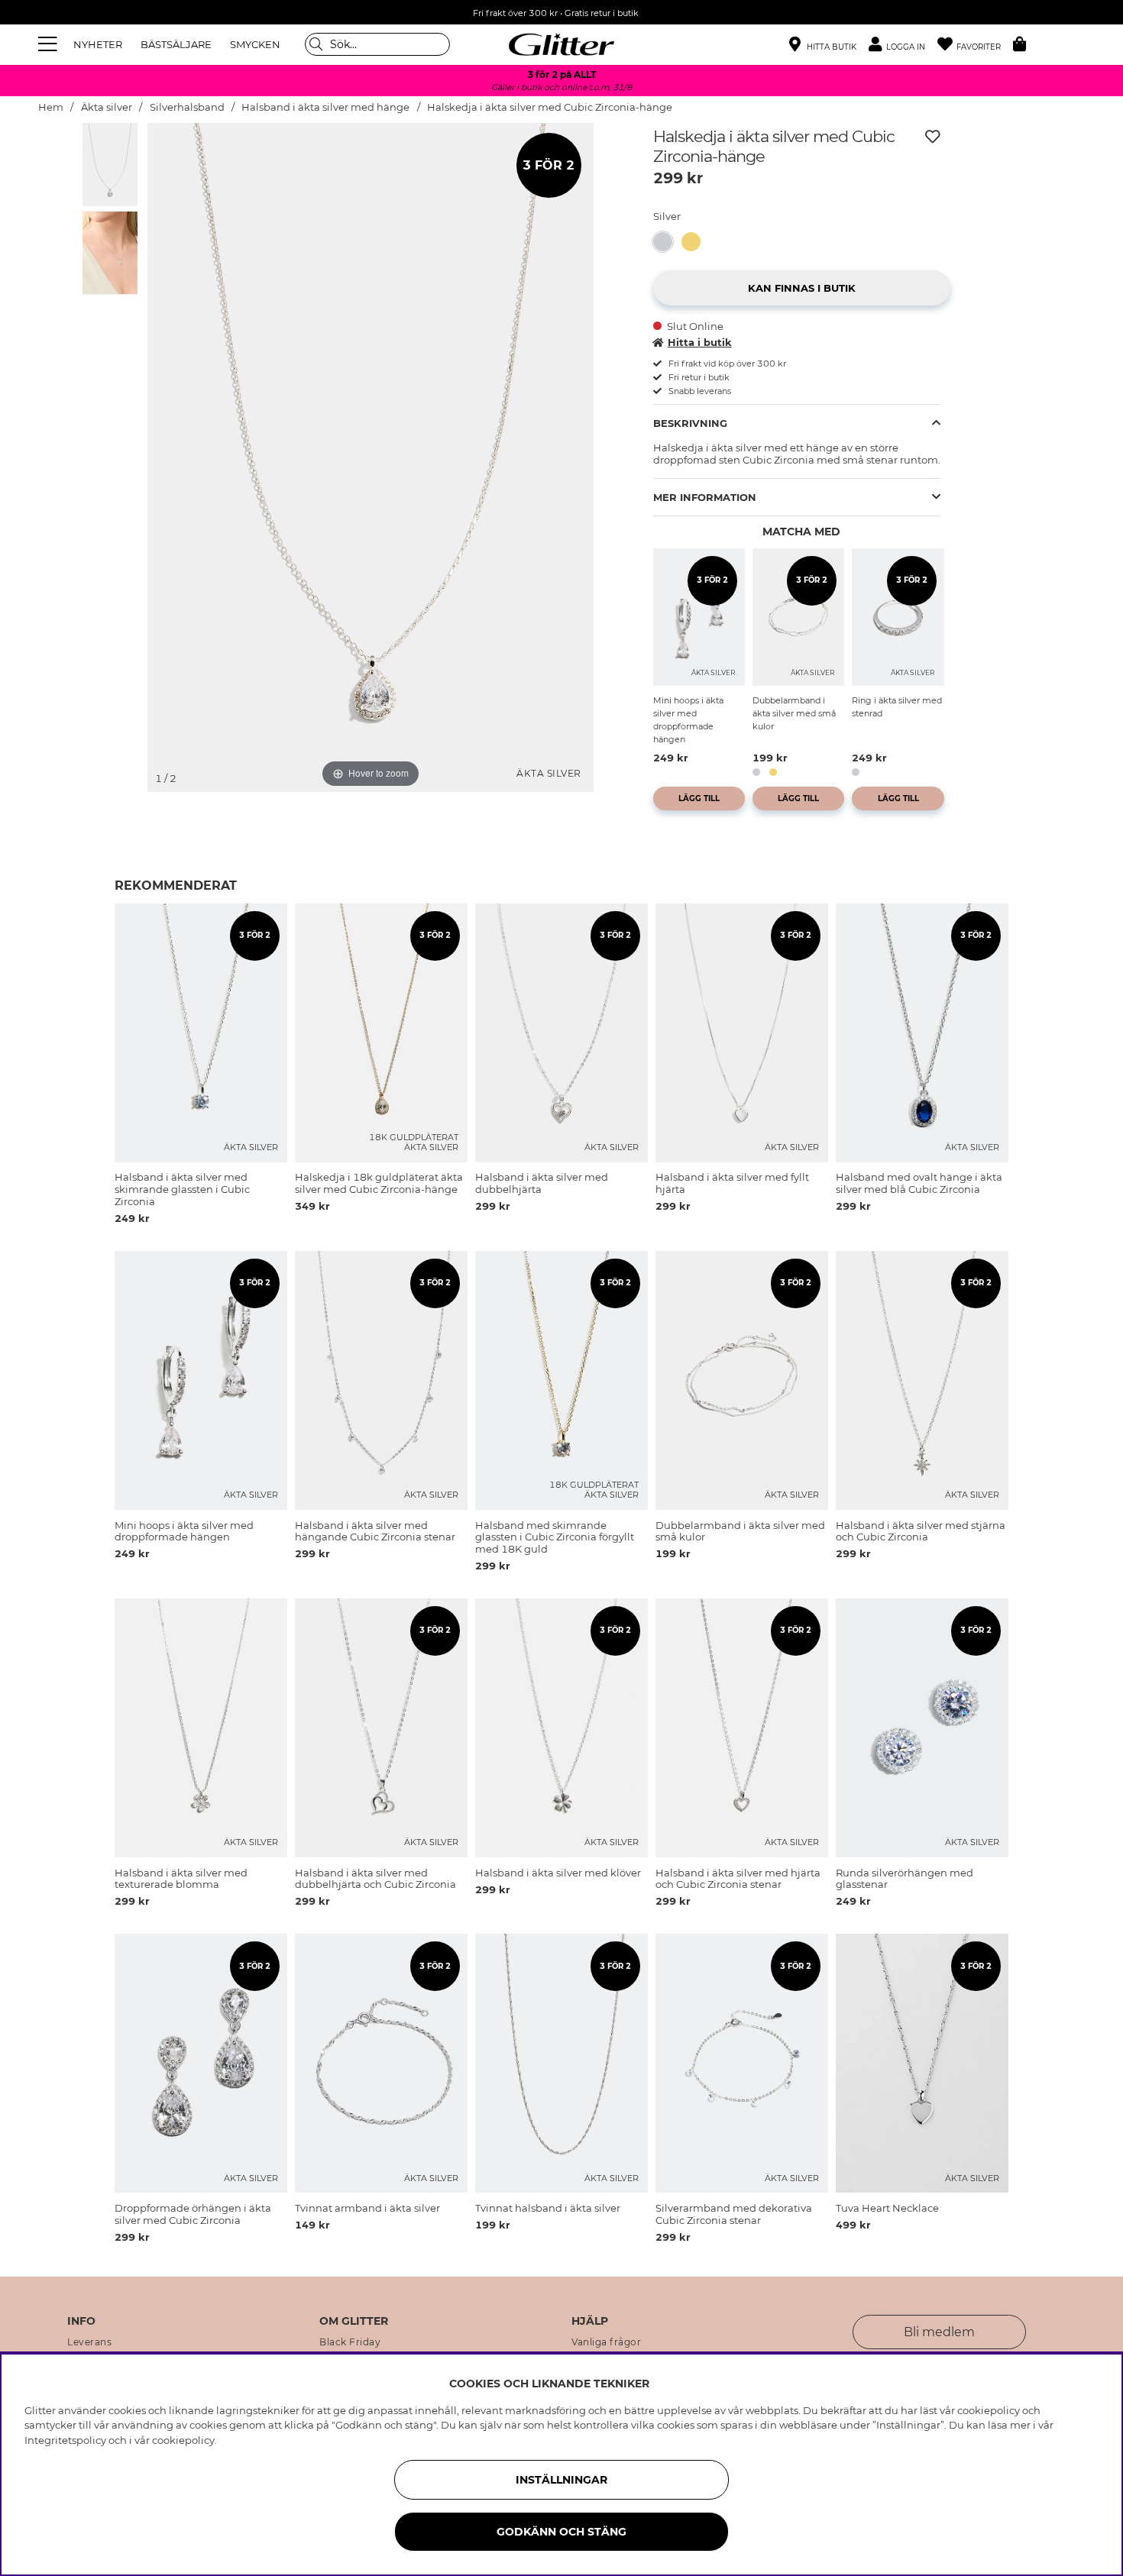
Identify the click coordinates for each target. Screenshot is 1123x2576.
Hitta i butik (700, 342)
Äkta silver (107, 107)
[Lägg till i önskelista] (933, 137)
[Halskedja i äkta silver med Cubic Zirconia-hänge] (667, 242)
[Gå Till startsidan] (561, 44)
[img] (110, 164)
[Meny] (50, 44)
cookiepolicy (183, 2440)
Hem (51, 107)
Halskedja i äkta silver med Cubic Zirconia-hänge (550, 107)
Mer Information (705, 497)
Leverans (89, 2342)
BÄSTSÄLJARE (176, 44)
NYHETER (98, 44)
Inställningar (561, 2480)
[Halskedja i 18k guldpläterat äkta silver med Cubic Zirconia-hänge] (696, 242)
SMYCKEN (255, 44)
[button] (903, 45)
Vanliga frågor (606, 2342)
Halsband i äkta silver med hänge (325, 107)
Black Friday (350, 2342)
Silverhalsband (187, 107)
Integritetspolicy (65, 2440)
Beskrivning (690, 423)
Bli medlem (939, 2332)
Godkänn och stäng (561, 2532)
